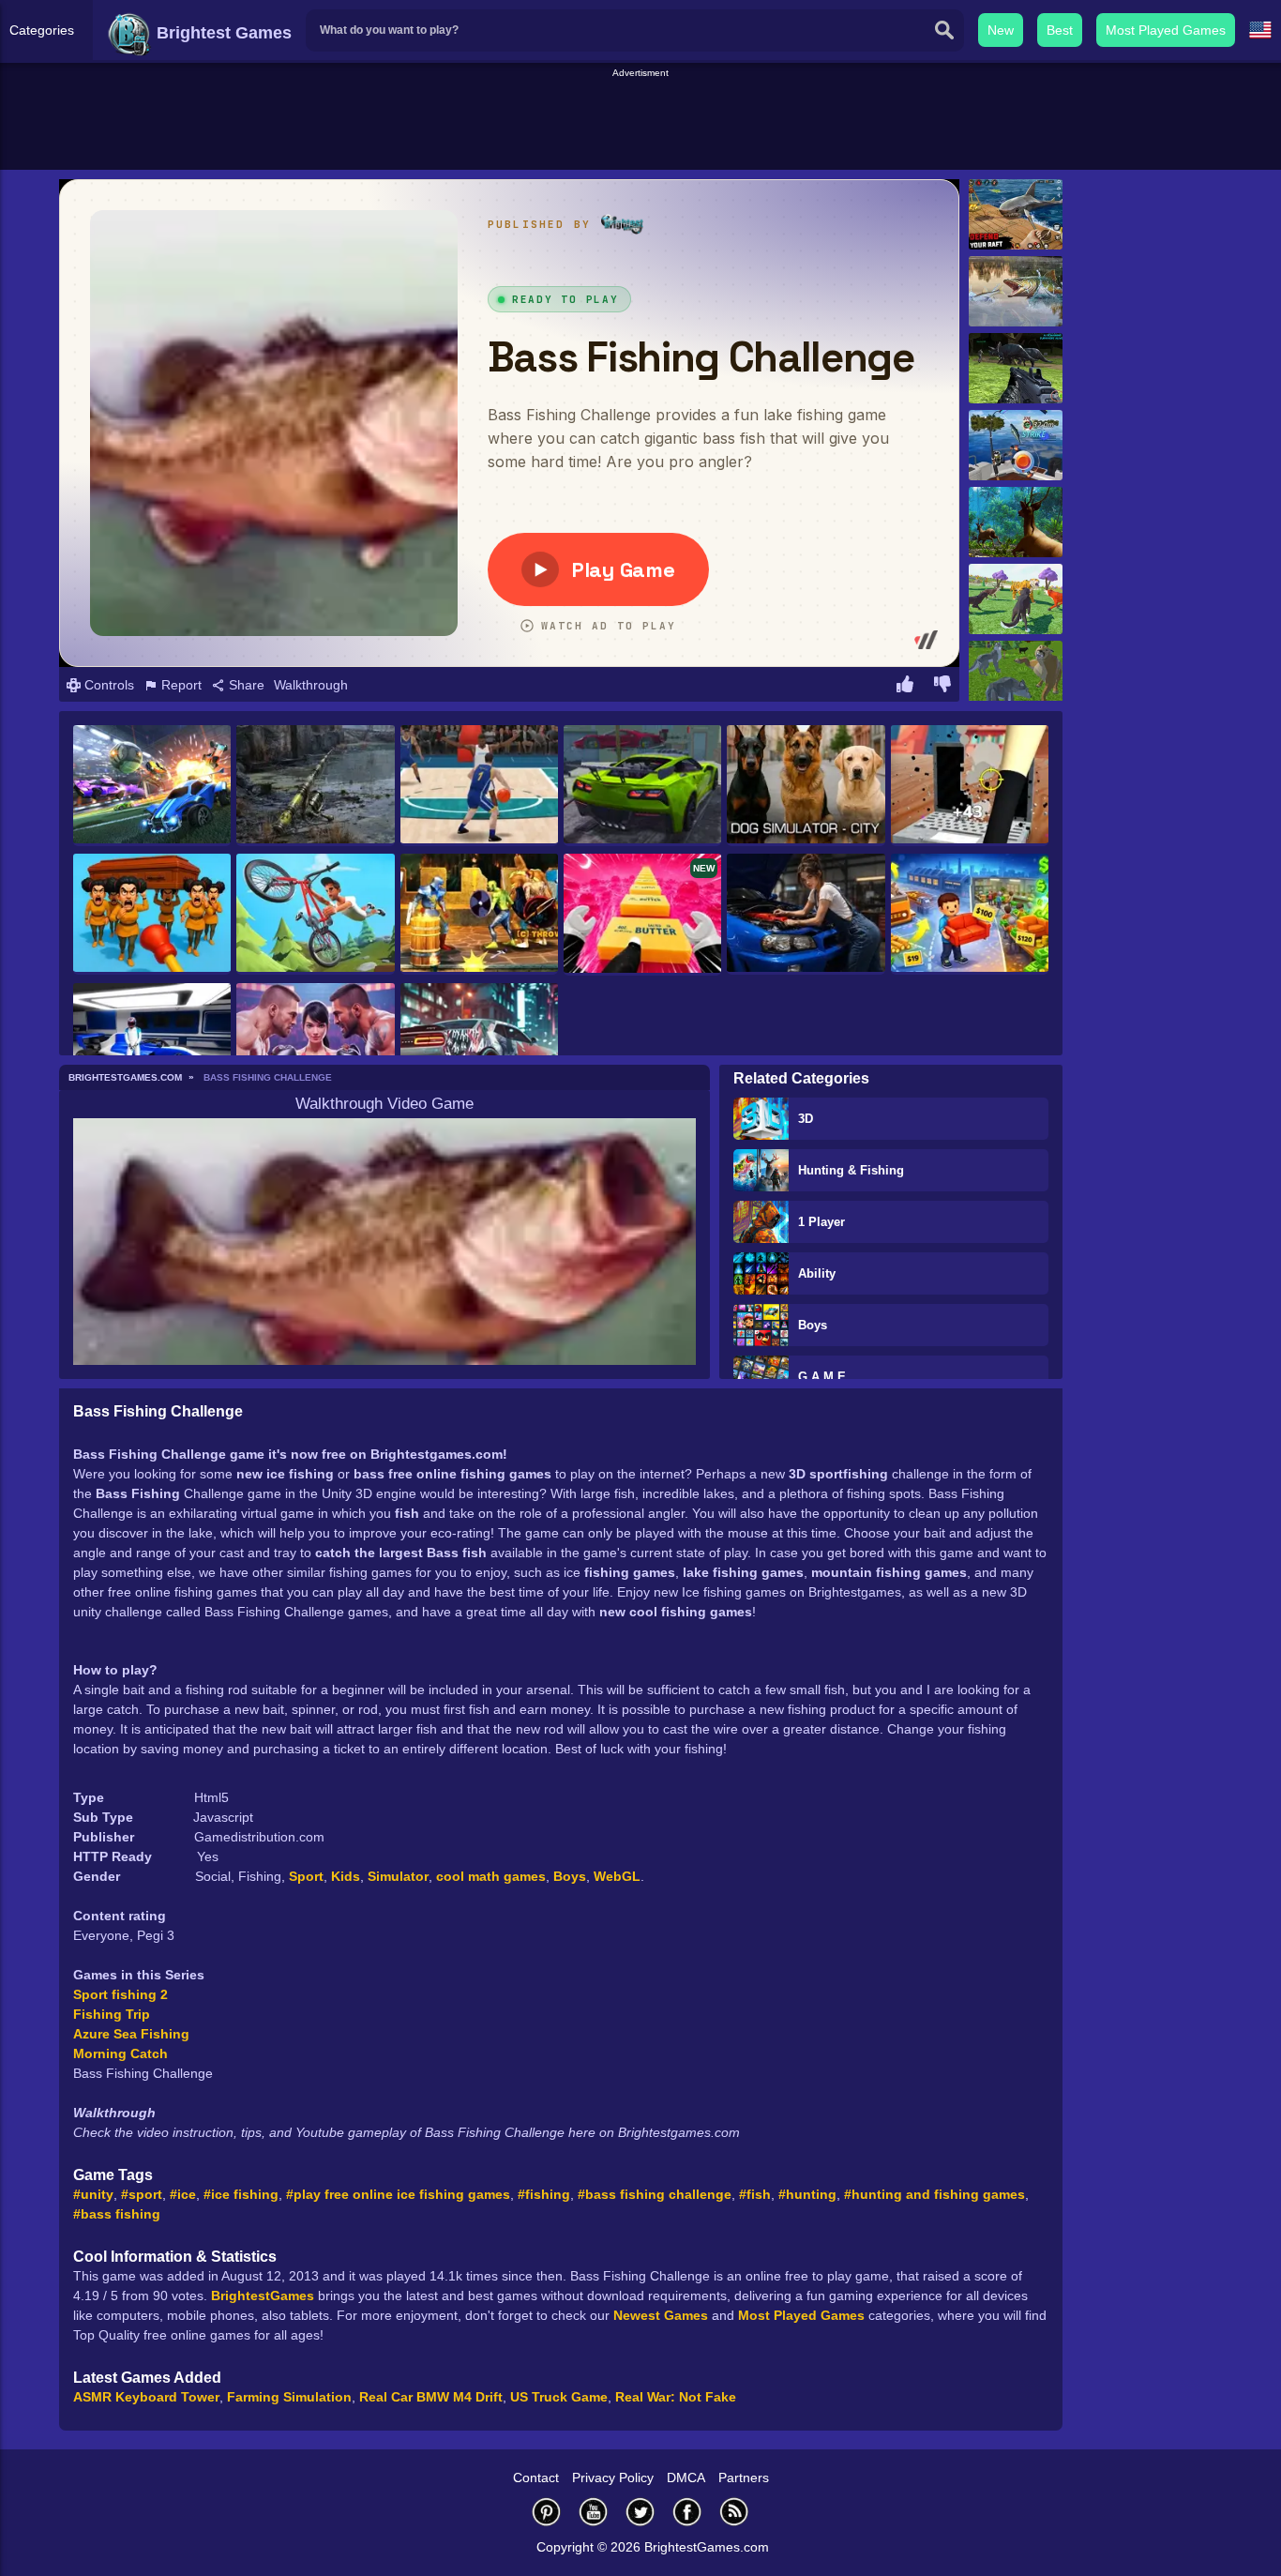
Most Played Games (1166, 30)
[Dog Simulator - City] (806, 786)
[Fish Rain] (1016, 291)
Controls (107, 685)
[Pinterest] (547, 2512)
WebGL (617, 1876)
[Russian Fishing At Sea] (1016, 445)
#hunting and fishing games (934, 2194)
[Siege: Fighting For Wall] (479, 914)
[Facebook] (687, 2512)
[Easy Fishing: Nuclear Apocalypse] (315, 786)
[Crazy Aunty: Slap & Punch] (152, 914)
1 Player (821, 1222)
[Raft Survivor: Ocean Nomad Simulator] (1016, 214)
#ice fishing (241, 2194)
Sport (306, 1876)
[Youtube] (594, 2512)
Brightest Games (222, 33)
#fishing (544, 2194)
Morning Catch (121, 2053)
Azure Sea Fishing (131, 2034)
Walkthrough (311, 685)
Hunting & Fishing (851, 1170)
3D (806, 1119)
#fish (755, 2194)
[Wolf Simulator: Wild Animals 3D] (1016, 676)
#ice (183, 2194)
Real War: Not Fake (676, 2397)
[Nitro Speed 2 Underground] (479, 1044)
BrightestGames (263, 2296)
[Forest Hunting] (1016, 522)
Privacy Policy (613, 2478)
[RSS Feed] (734, 2512)
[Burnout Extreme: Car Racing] (642, 786)
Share (245, 685)
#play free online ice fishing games (398, 2194)
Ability (817, 1273)
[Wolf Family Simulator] (1016, 599)
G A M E (822, 1377)
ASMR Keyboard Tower (146, 2397)
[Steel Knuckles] (315, 1044)
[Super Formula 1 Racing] (152, 1044)
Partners (744, 2478)
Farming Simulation (289, 2397)
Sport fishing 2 (121, 1994)
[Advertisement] (640, 123)
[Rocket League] (152, 786)
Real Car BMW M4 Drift (431, 2397)
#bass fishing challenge (655, 2194)
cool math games (491, 1876)
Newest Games (661, 2315)
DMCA (686, 2478)
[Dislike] (942, 687)
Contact (536, 2478)
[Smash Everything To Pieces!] (970, 786)
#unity (93, 2194)
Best (1060, 30)
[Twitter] (640, 2512)
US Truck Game (559, 2397)
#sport (142, 2194)
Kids (346, 1876)
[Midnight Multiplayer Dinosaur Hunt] (1016, 368)
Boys (813, 1325)
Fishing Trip (112, 2014)
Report (180, 685)
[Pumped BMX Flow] (315, 914)
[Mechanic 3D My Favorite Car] (806, 914)
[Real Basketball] (479, 786)
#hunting (807, 2194)
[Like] (905, 687)
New (1001, 30)
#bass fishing (117, 2214)
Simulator (398, 1876)
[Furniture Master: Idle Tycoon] (970, 914)
